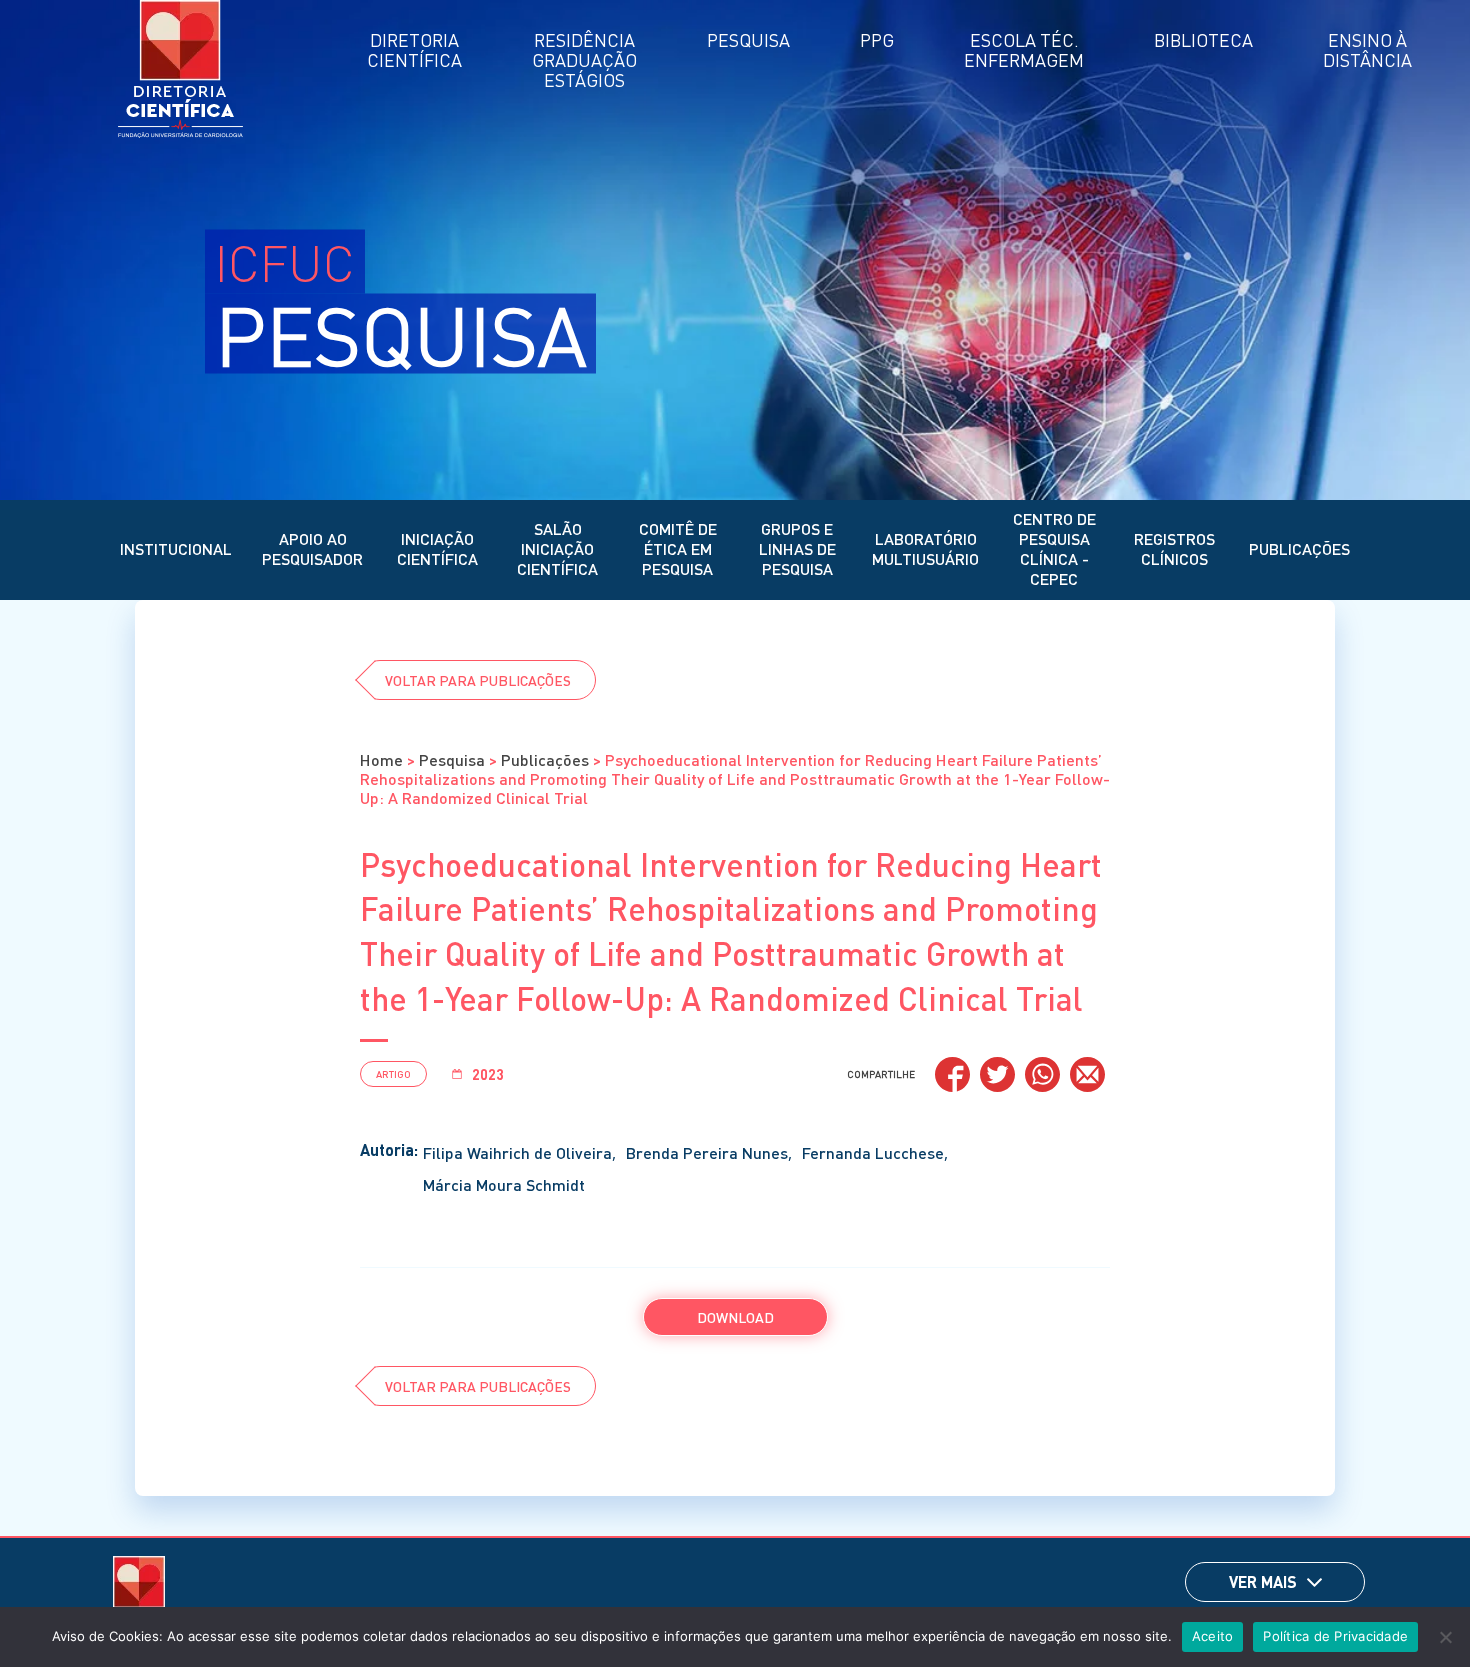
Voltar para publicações (478, 680)
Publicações (1299, 548)
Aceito (1213, 1636)
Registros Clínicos (1174, 548)
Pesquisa (452, 759)
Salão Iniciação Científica (557, 548)
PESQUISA (748, 39)
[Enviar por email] (1087, 1074)
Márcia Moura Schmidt (504, 1184)
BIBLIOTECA (1203, 39)
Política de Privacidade (1335, 1636)
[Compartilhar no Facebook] (952, 1074)
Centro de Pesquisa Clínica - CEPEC (1054, 548)
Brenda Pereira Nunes (707, 1152)
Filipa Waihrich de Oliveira (517, 1152)
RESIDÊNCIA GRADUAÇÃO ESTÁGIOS (584, 59)
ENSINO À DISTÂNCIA (1367, 49)
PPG (877, 39)
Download (735, 1317)
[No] (1445, 1637)
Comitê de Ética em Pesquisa (678, 548)
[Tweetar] (997, 1074)
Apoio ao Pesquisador (312, 548)
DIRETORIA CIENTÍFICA (414, 49)
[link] (1314, 1582)
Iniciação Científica (437, 548)
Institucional (176, 548)
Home (381, 759)
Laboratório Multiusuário (925, 548)
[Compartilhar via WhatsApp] (1042, 1074)
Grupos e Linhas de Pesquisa (797, 548)
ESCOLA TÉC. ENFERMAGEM (1024, 49)
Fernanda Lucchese (873, 1152)
